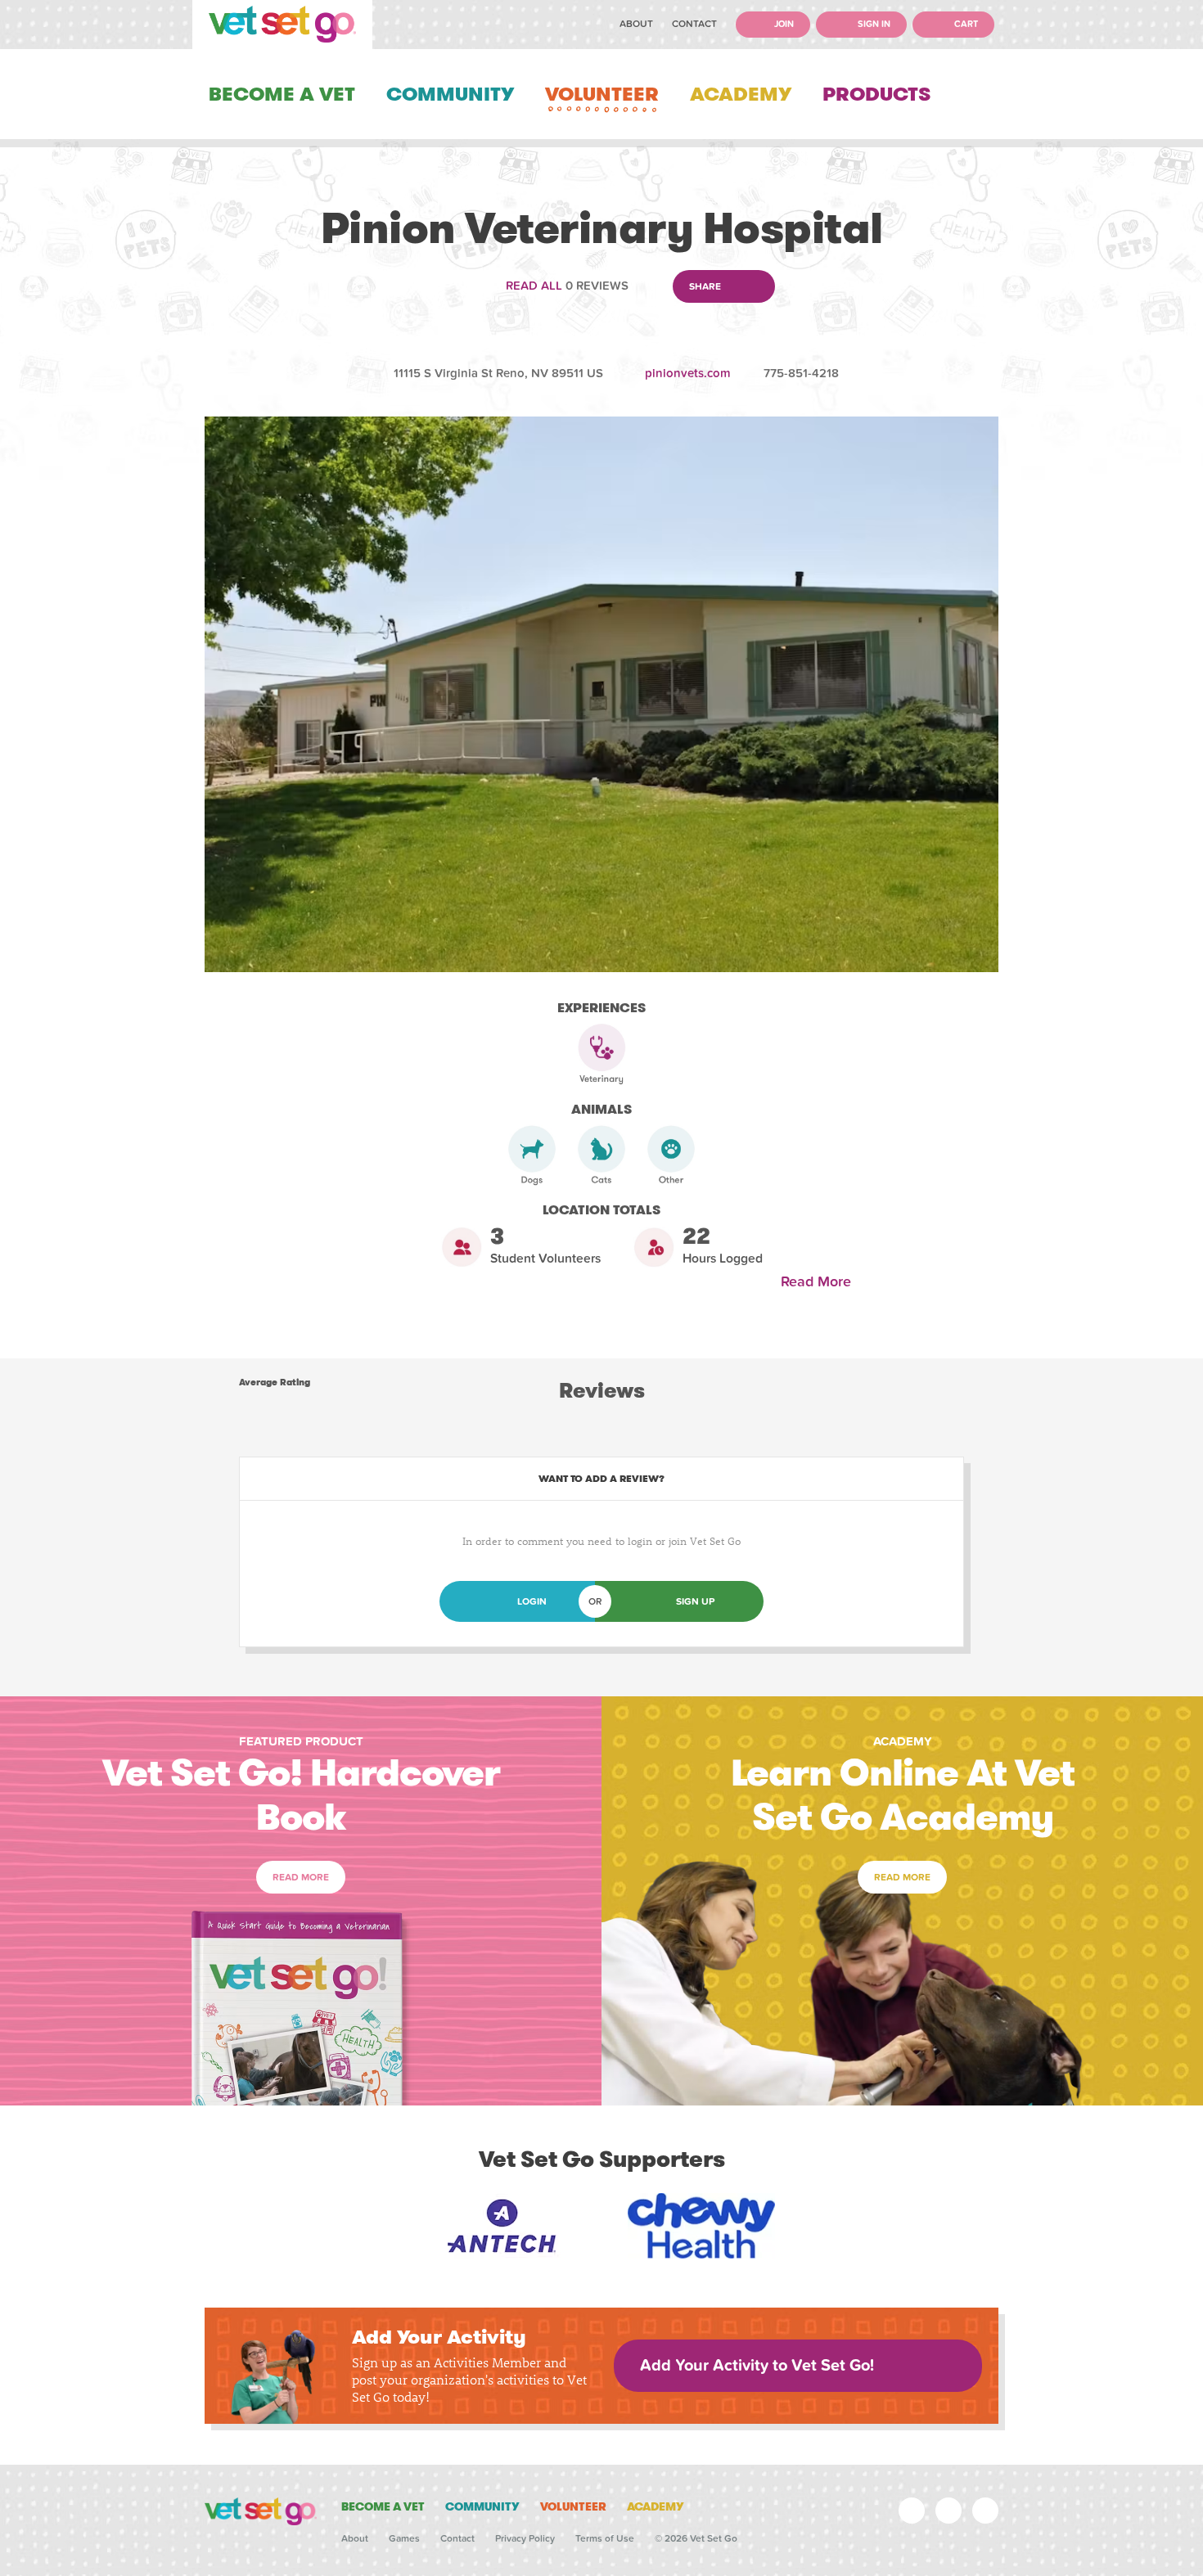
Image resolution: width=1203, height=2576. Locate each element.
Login (532, 1601)
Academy (741, 94)
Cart (965, 24)
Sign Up (695, 1601)
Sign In (873, 24)
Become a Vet (282, 94)
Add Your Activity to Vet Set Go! (757, 2366)
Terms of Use (605, 2538)
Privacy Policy (525, 2538)
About (636, 24)
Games (404, 2538)
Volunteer (602, 94)
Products (876, 94)
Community (450, 94)
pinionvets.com (688, 373)
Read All (534, 286)
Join (783, 24)
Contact (694, 24)
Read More (820, 1282)
